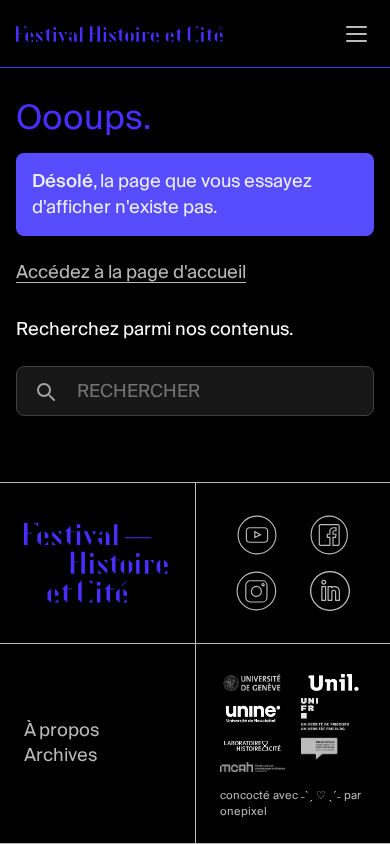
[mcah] (252, 767)
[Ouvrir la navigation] (356, 33)
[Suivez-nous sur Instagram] (256, 591)
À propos (61, 730)
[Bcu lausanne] (333, 746)
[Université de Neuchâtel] (252, 714)
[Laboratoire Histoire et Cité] (252, 746)
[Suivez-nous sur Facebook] (329, 535)
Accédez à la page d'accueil (131, 272)
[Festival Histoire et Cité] (96, 563)
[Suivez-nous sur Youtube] (256, 535)
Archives (60, 755)
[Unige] (252, 683)
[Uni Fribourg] (333, 714)
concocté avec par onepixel (290, 803)
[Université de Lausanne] (333, 683)
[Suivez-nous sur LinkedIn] (329, 591)
